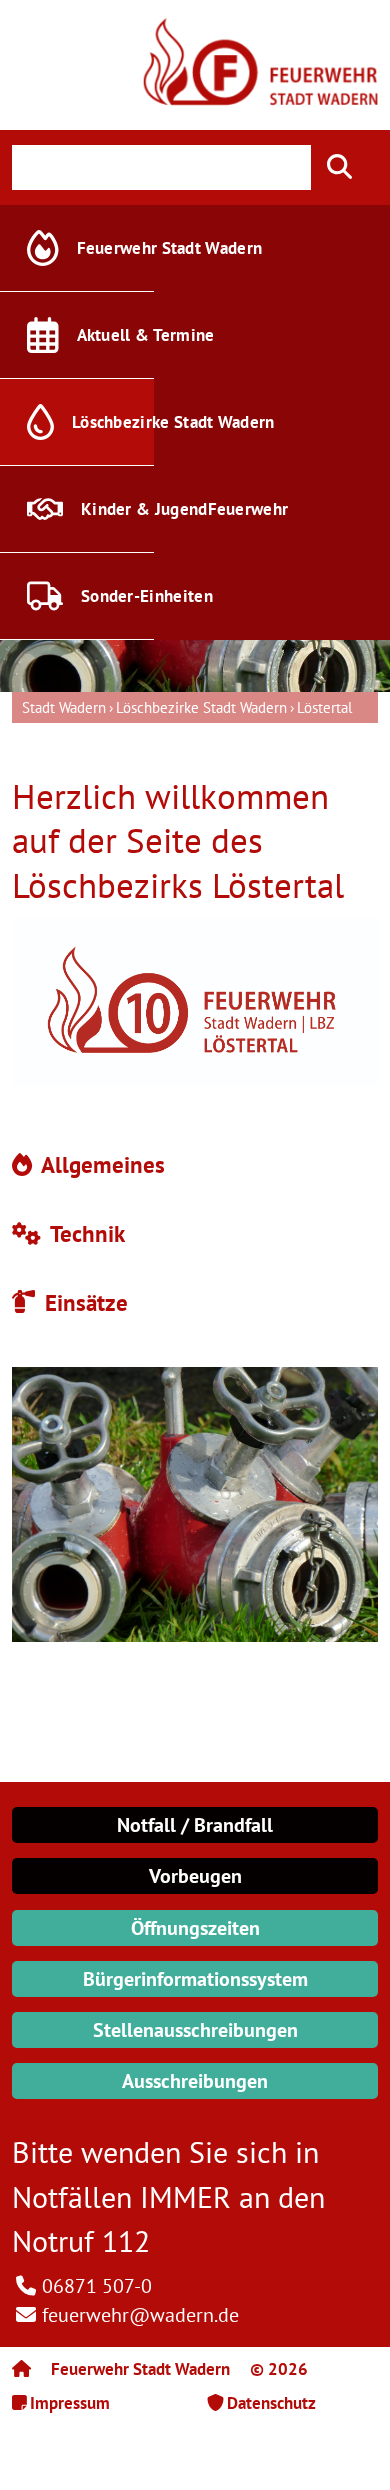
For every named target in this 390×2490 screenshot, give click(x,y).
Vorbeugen (195, 1876)
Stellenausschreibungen (195, 2030)
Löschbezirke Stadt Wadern (201, 707)
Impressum (70, 2403)
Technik (85, 1233)
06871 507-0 (97, 2286)
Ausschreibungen (195, 2081)
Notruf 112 (81, 2240)
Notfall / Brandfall (195, 1825)
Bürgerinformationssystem (195, 1979)
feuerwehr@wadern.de (140, 2315)
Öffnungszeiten (195, 1928)
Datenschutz (271, 2403)
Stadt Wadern (64, 707)
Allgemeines (100, 1164)
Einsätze (83, 1302)
